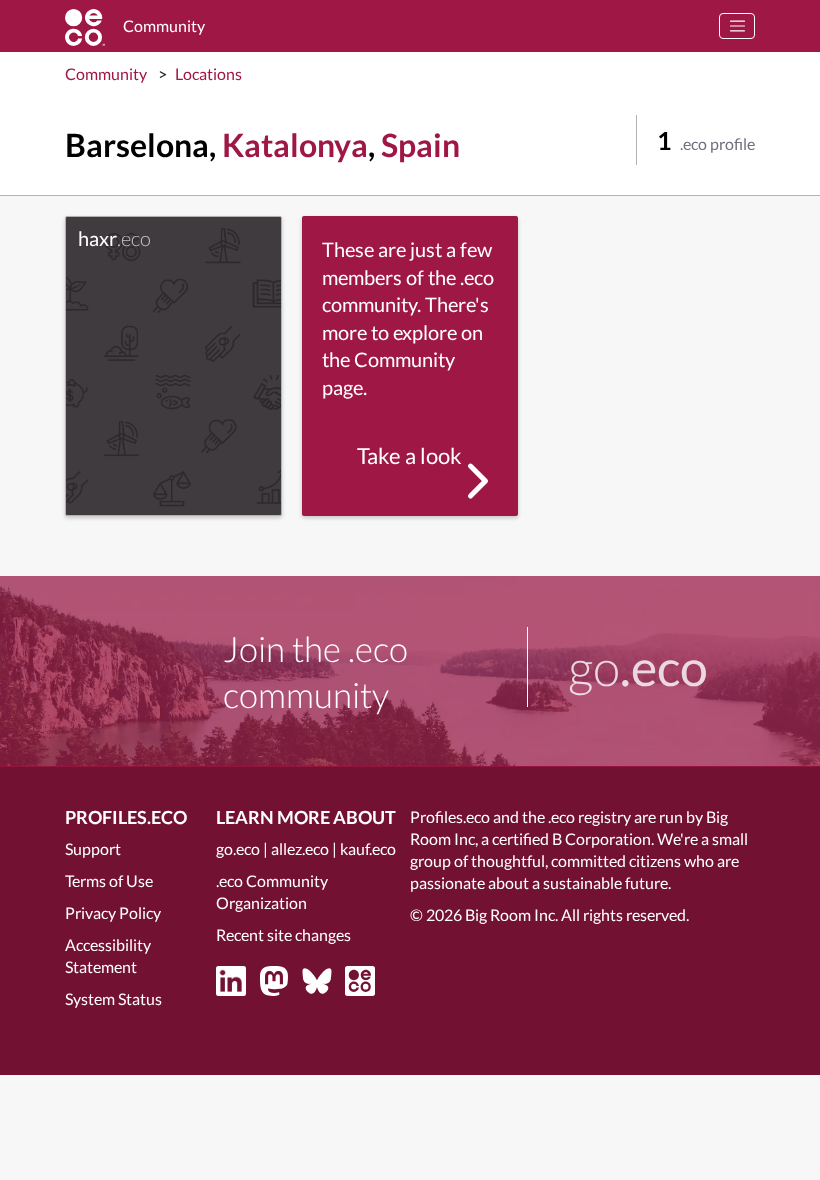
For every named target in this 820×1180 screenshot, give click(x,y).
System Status (113, 998)
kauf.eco (368, 848)
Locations (208, 73)
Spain (420, 144)
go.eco (238, 848)
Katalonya (295, 144)
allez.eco (300, 848)
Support (93, 848)
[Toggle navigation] (737, 26)
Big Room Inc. (511, 914)
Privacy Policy (113, 912)
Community (106, 73)
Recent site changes (283, 934)
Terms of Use (109, 880)
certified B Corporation (571, 838)
